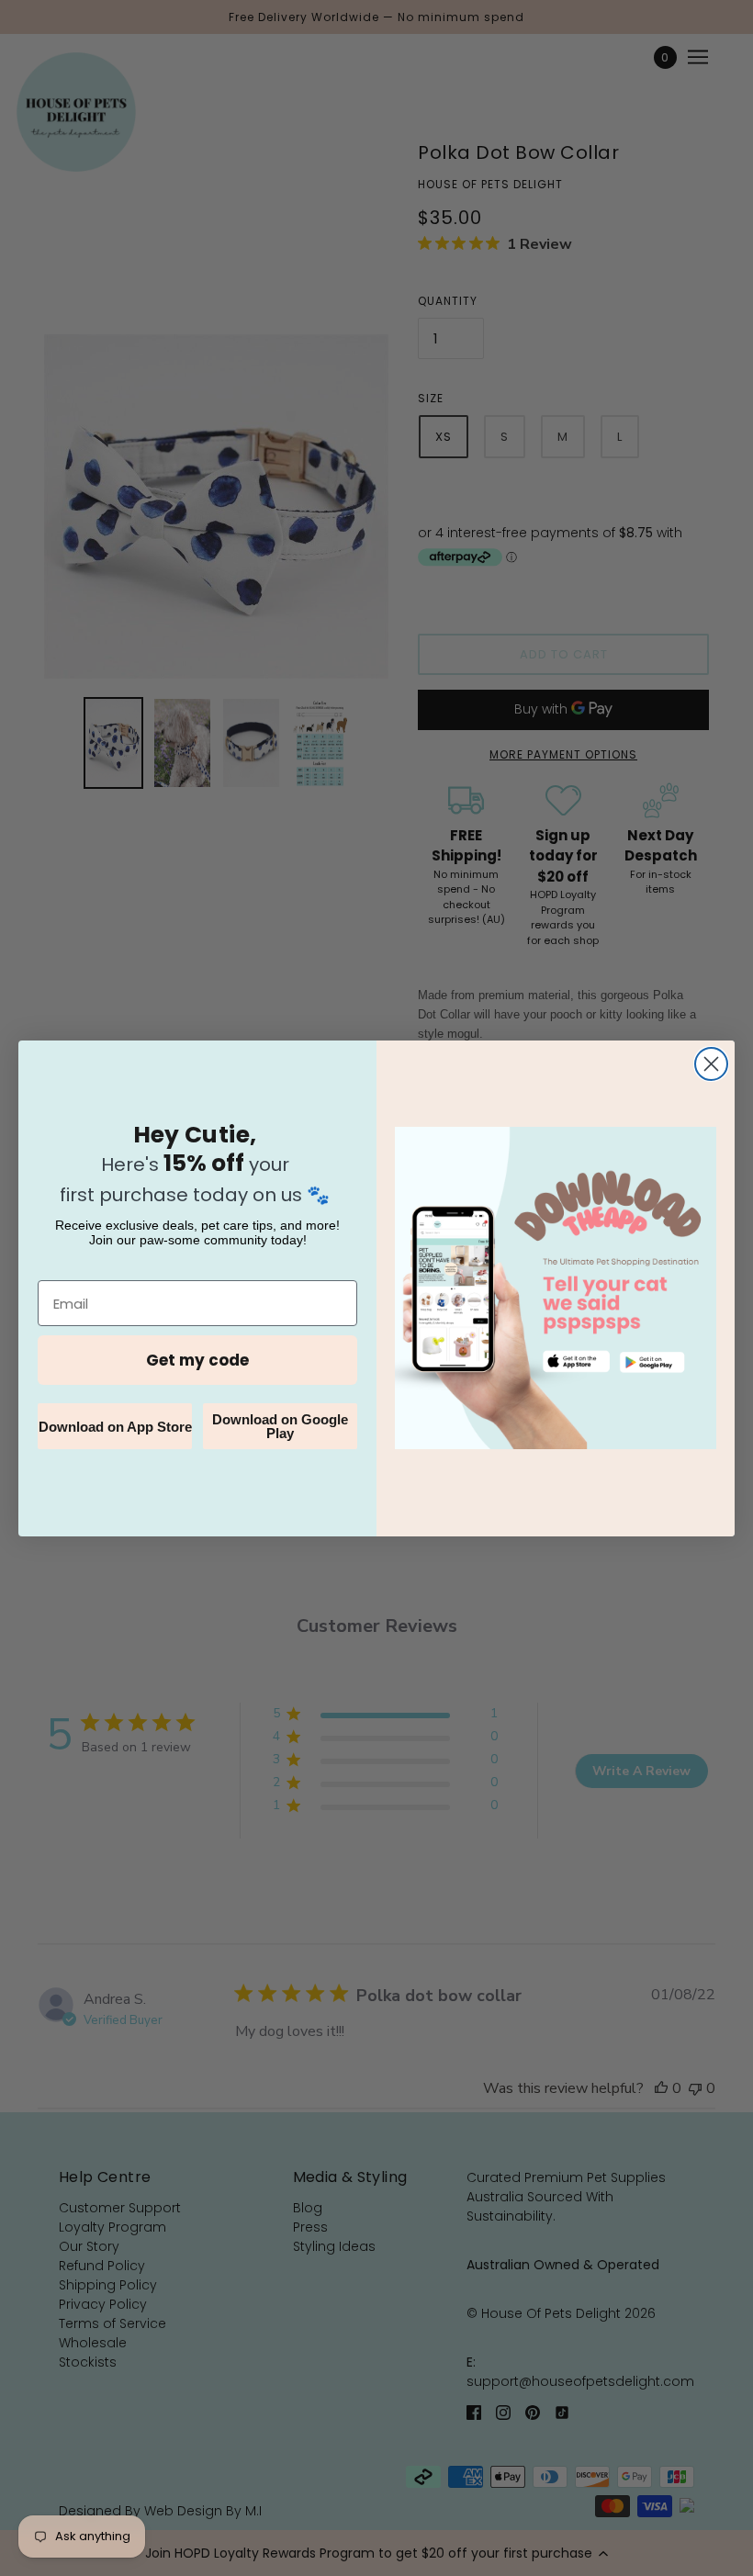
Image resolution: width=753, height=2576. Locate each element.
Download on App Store (115, 1427)
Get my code (197, 1360)
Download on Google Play (280, 1426)
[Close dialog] (711, 1064)
